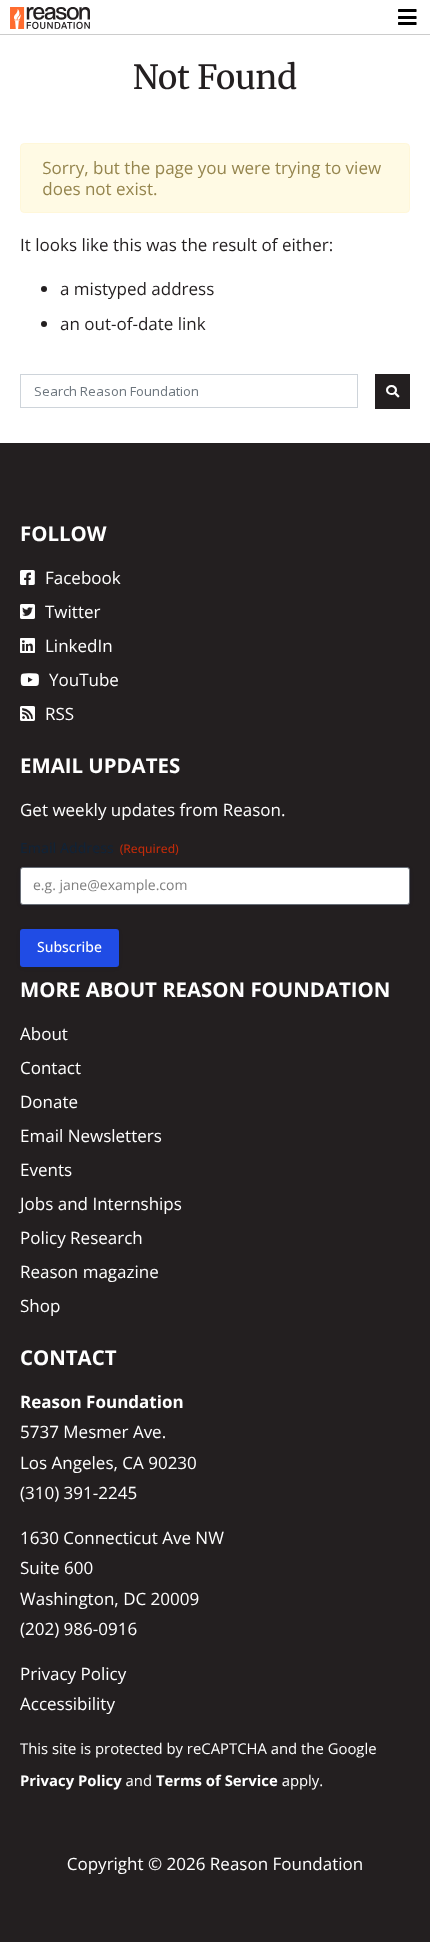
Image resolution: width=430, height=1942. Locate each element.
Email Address (99, 848)
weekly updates (113, 809)
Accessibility (67, 1703)
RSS (59, 713)
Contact (50, 1067)
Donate (49, 1101)
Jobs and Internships (101, 1203)
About (44, 1033)
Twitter (72, 611)
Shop (40, 1305)
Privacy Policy (73, 1673)
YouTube (84, 679)
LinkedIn (79, 645)
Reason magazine (89, 1271)
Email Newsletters (91, 1135)
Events (46, 1169)
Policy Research (81, 1237)
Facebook (83, 577)
